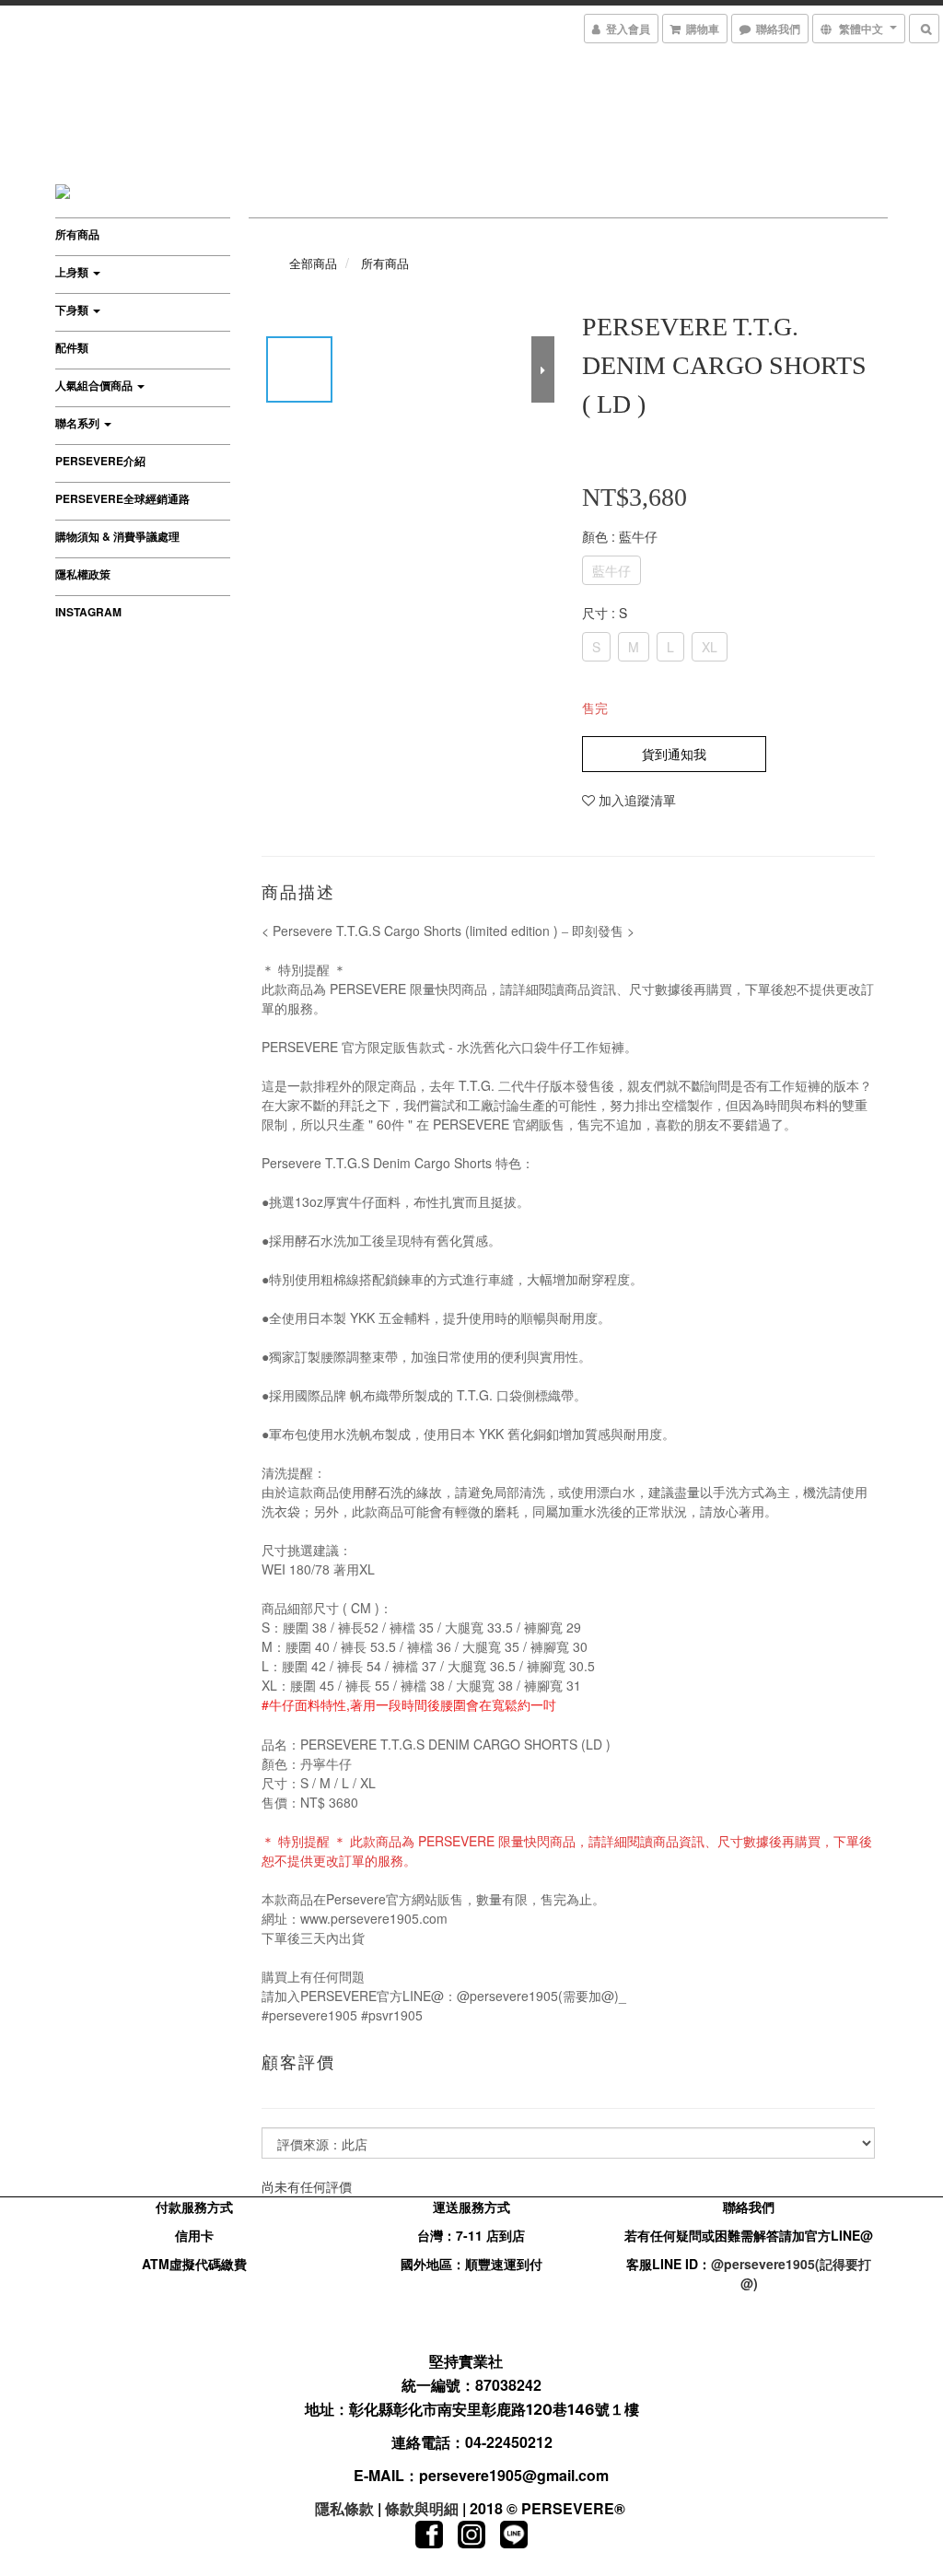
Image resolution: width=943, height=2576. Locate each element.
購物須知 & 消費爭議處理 (117, 536)
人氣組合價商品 (95, 385)
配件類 (72, 347)
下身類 (73, 310)
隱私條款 (344, 2508)
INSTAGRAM (88, 612)
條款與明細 (422, 2508)
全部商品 (313, 263)
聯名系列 (79, 423)
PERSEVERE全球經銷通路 (122, 498)
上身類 (73, 272)
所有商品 (77, 234)
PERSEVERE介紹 (100, 461)
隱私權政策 (83, 574)
